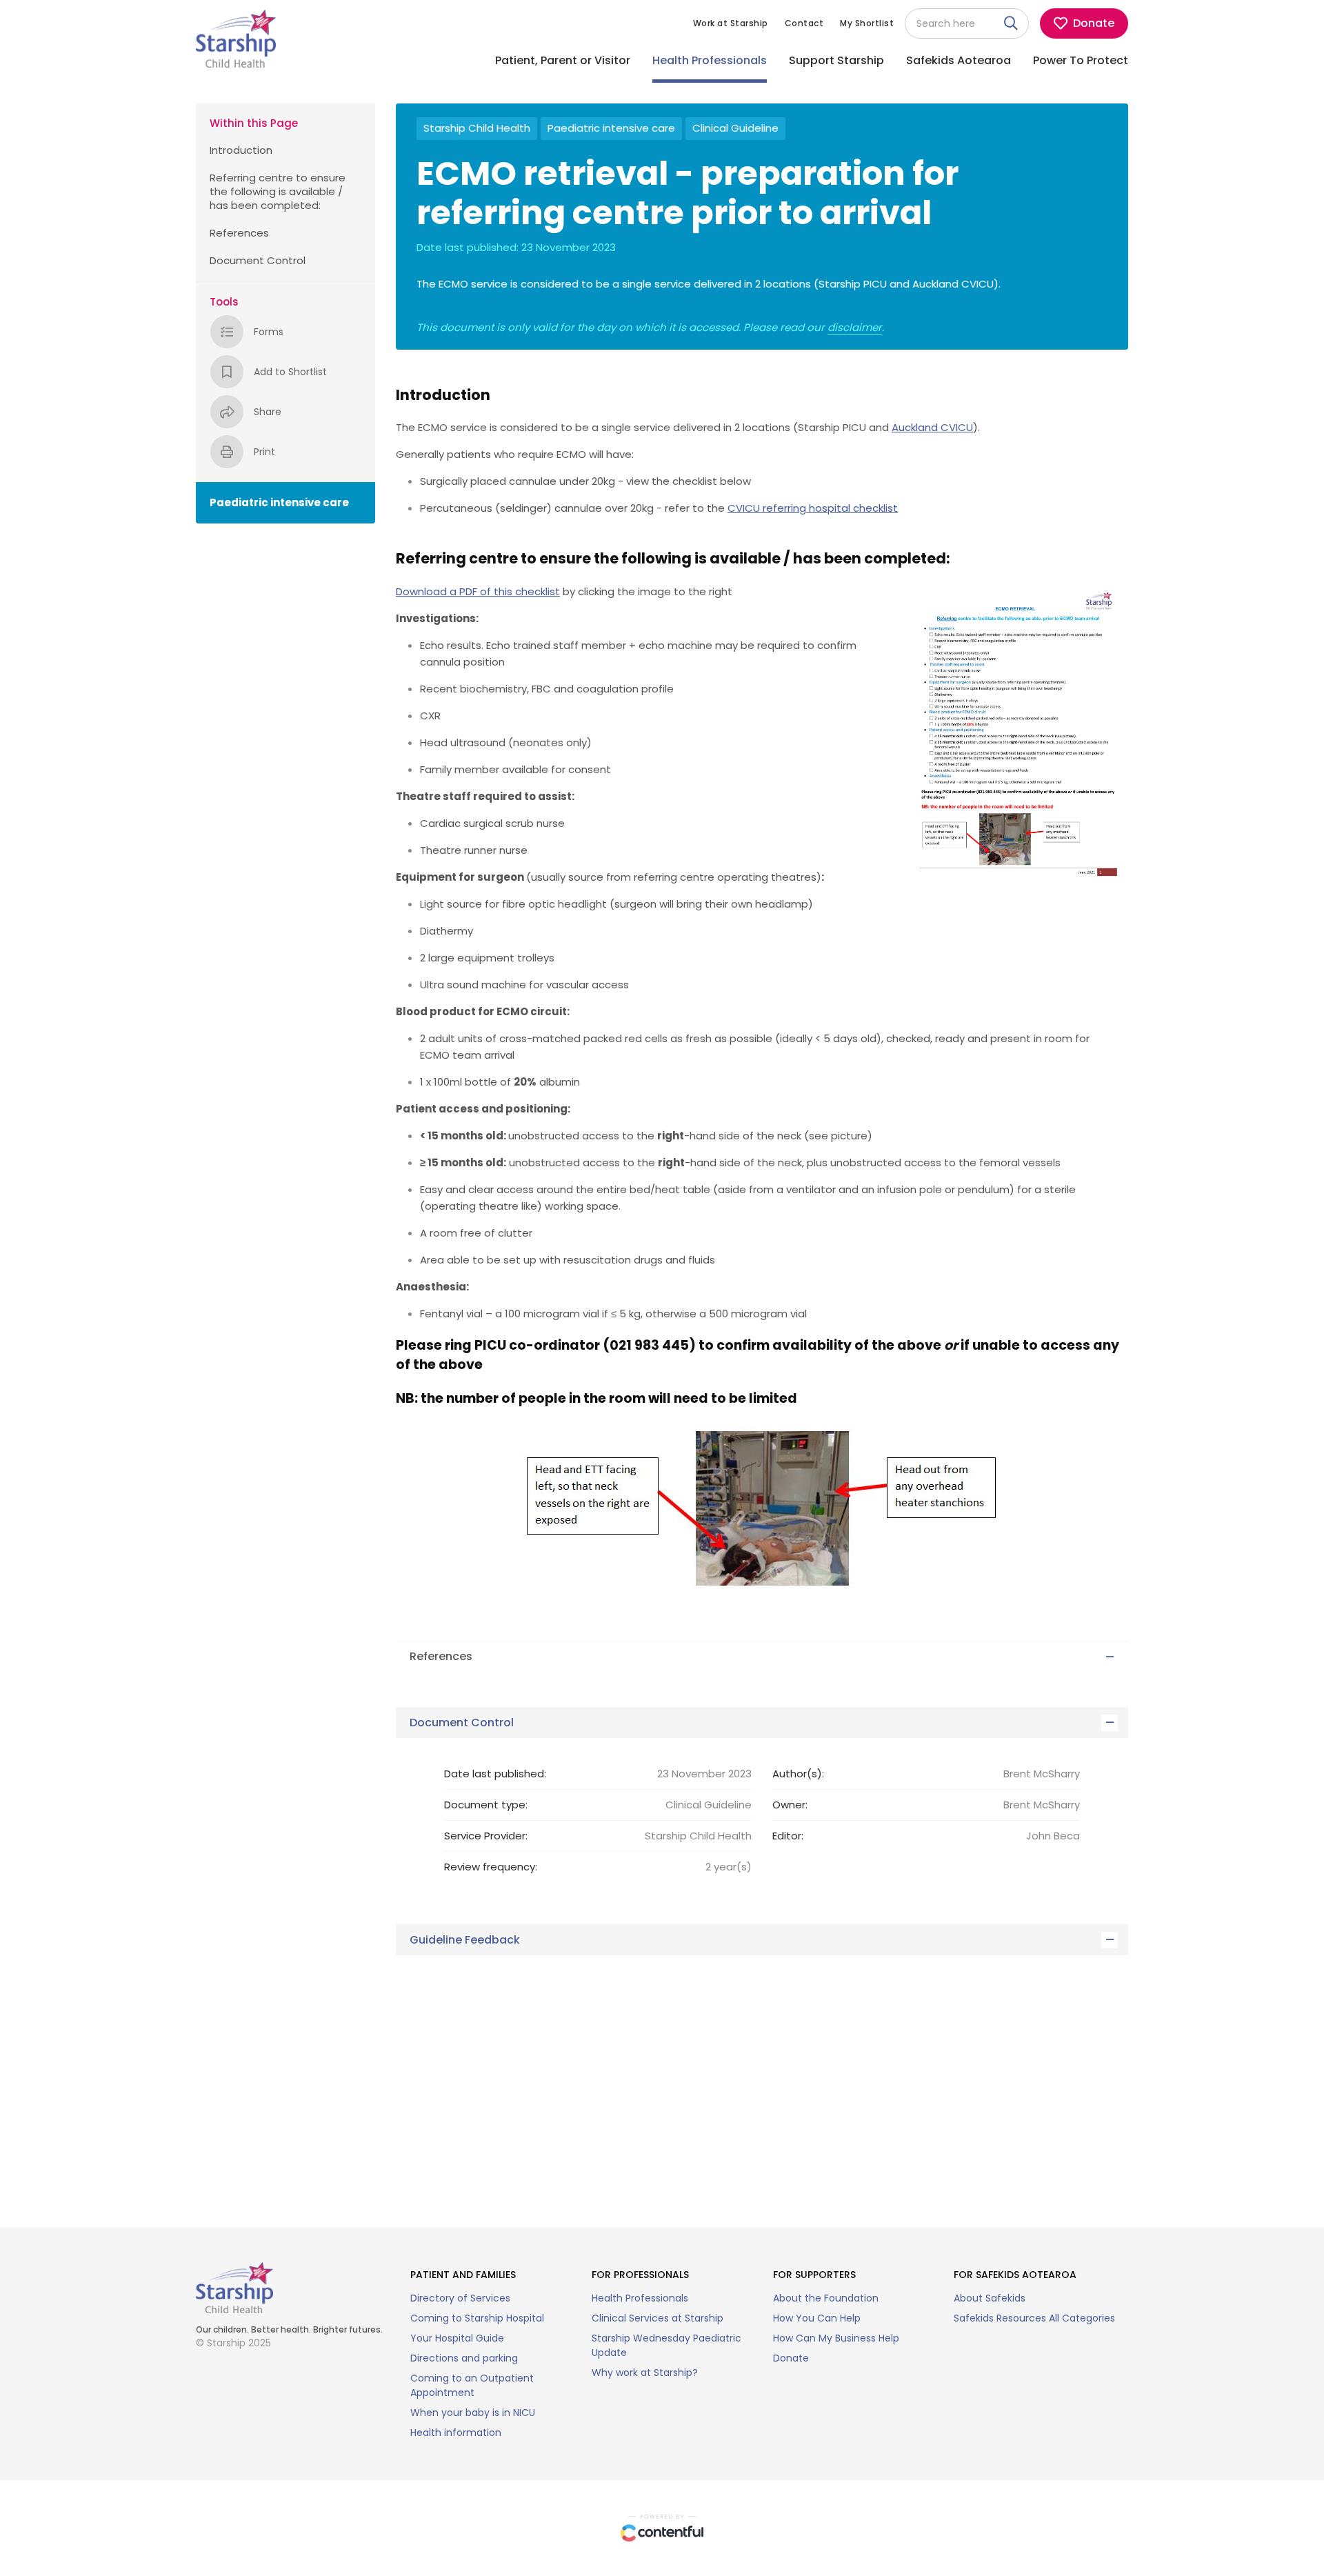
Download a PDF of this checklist (478, 591)
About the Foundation (826, 2298)
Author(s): (798, 1774)
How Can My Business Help (836, 2338)
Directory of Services (460, 2298)
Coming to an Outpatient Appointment (472, 2385)
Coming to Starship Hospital (477, 2318)
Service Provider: (486, 1836)
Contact (804, 23)
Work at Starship (731, 23)
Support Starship (836, 60)
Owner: (790, 1805)
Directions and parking (464, 2358)
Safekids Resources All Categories (1034, 2318)
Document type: (486, 1805)
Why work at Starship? (645, 2373)
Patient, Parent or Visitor (563, 60)
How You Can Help (817, 2318)
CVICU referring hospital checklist (813, 508)
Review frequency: (491, 1867)
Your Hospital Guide (457, 2338)
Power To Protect (1081, 60)
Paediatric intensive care (611, 128)
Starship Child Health (477, 128)
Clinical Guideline (735, 128)
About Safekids (990, 2298)
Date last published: (495, 1774)
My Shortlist (867, 23)
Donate (791, 2358)
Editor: (788, 1836)
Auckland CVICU (932, 427)
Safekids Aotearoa (959, 60)
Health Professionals (710, 60)
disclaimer (855, 328)
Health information (456, 2433)
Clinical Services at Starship (658, 2318)
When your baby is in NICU (473, 2413)
